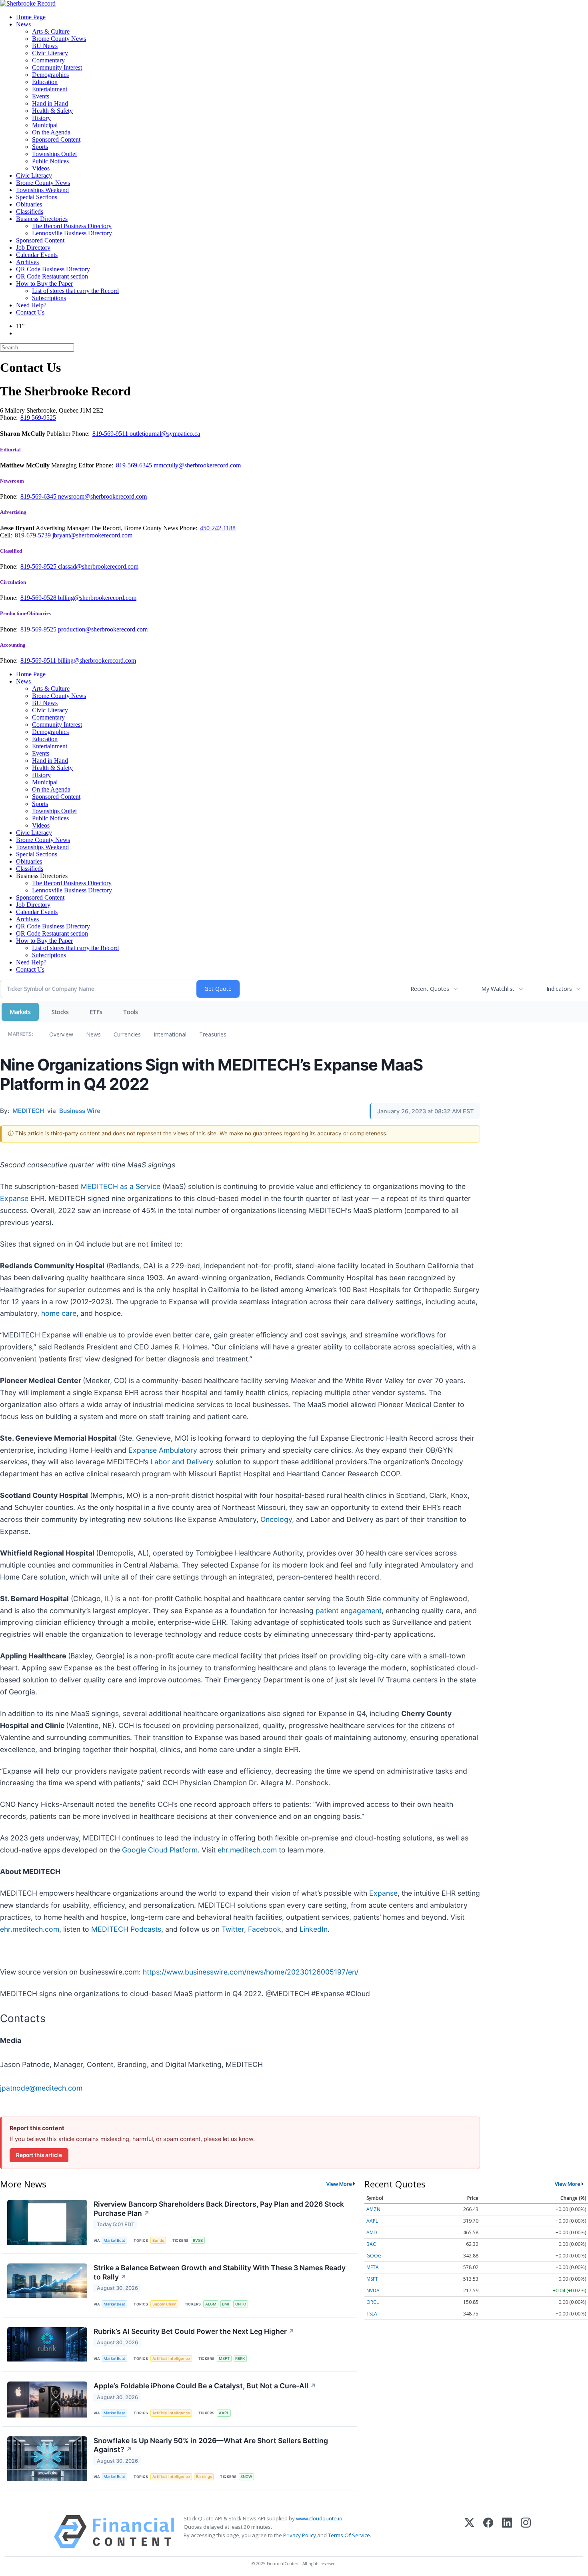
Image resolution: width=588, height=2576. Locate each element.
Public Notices (50, 161)
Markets (20, 1012)
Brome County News (59, 39)
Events (41, 96)
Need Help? (31, 305)
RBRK (240, 2358)
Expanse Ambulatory (163, 1450)
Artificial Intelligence (171, 2358)
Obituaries (29, 204)
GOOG (374, 2256)
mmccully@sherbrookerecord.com (197, 465)
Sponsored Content (56, 139)
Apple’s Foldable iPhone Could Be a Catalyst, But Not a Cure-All (205, 2386)
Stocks (60, 1012)
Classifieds (30, 211)
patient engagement (349, 1611)
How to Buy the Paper (44, 284)
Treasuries (213, 1034)
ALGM (211, 2304)
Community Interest (57, 67)
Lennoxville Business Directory (72, 233)
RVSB (198, 2240)
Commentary (48, 60)
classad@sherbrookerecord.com (98, 566)
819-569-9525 (39, 566)
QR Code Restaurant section (52, 276)
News (23, 24)
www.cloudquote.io (319, 2518)
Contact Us (30, 312)
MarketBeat (114, 2240)
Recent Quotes (430, 989)
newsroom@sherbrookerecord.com (102, 496)
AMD (372, 2232)
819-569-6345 (135, 465)
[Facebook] (488, 2532)
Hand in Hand (50, 103)
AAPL (224, 2413)
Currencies (127, 1034)
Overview (61, 1034)
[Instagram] (526, 2532)
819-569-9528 (39, 598)
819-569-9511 (111, 434)
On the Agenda (51, 132)
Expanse (14, 1198)
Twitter (233, 1929)
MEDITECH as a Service (121, 1186)
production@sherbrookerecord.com (103, 629)
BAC (371, 2244)
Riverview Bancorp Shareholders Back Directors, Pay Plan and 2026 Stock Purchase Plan (219, 2209)
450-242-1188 (218, 528)
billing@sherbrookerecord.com (97, 598)
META (373, 2267)
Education (45, 82)
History (41, 118)
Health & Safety (52, 111)
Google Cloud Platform (160, 1850)
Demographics (50, 75)
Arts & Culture (51, 31)
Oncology (276, 1519)
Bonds (158, 2240)
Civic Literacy (50, 53)
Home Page (31, 17)
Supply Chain (164, 2304)
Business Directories (42, 219)
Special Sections (37, 197)
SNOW (246, 2477)
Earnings (204, 2477)
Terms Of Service (349, 2535)
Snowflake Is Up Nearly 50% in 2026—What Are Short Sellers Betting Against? (211, 2445)
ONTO (241, 2304)
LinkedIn (314, 1929)
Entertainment (50, 89)
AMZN (373, 2209)
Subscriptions (49, 298)
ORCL (373, 2302)
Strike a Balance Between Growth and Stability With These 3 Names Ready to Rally (220, 2272)
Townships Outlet (54, 154)
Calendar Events (37, 255)
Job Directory (33, 248)
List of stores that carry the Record (75, 291)
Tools (131, 1012)
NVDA (373, 2290)
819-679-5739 (34, 535)
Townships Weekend (42, 190)
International (170, 1034)
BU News (45, 46)
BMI (226, 2304)
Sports (40, 147)
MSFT (224, 2358)
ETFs (96, 1012)
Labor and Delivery (182, 1462)
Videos (41, 168)
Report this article (39, 2155)
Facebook (265, 1929)
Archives (27, 262)
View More (339, 2184)
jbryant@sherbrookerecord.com (92, 535)
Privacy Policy (300, 2535)
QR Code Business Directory (53, 269)
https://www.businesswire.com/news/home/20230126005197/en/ (251, 1972)
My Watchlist (498, 989)
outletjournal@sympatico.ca (165, 434)
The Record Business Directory (72, 226)
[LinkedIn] (507, 2532)
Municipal (45, 125)
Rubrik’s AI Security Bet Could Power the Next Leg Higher (194, 2331)
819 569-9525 (38, 418)
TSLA (372, 2314)
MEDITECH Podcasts (126, 1929)
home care (59, 1313)
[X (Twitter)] (469, 2532)
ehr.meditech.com (247, 1850)
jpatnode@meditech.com (41, 2088)
